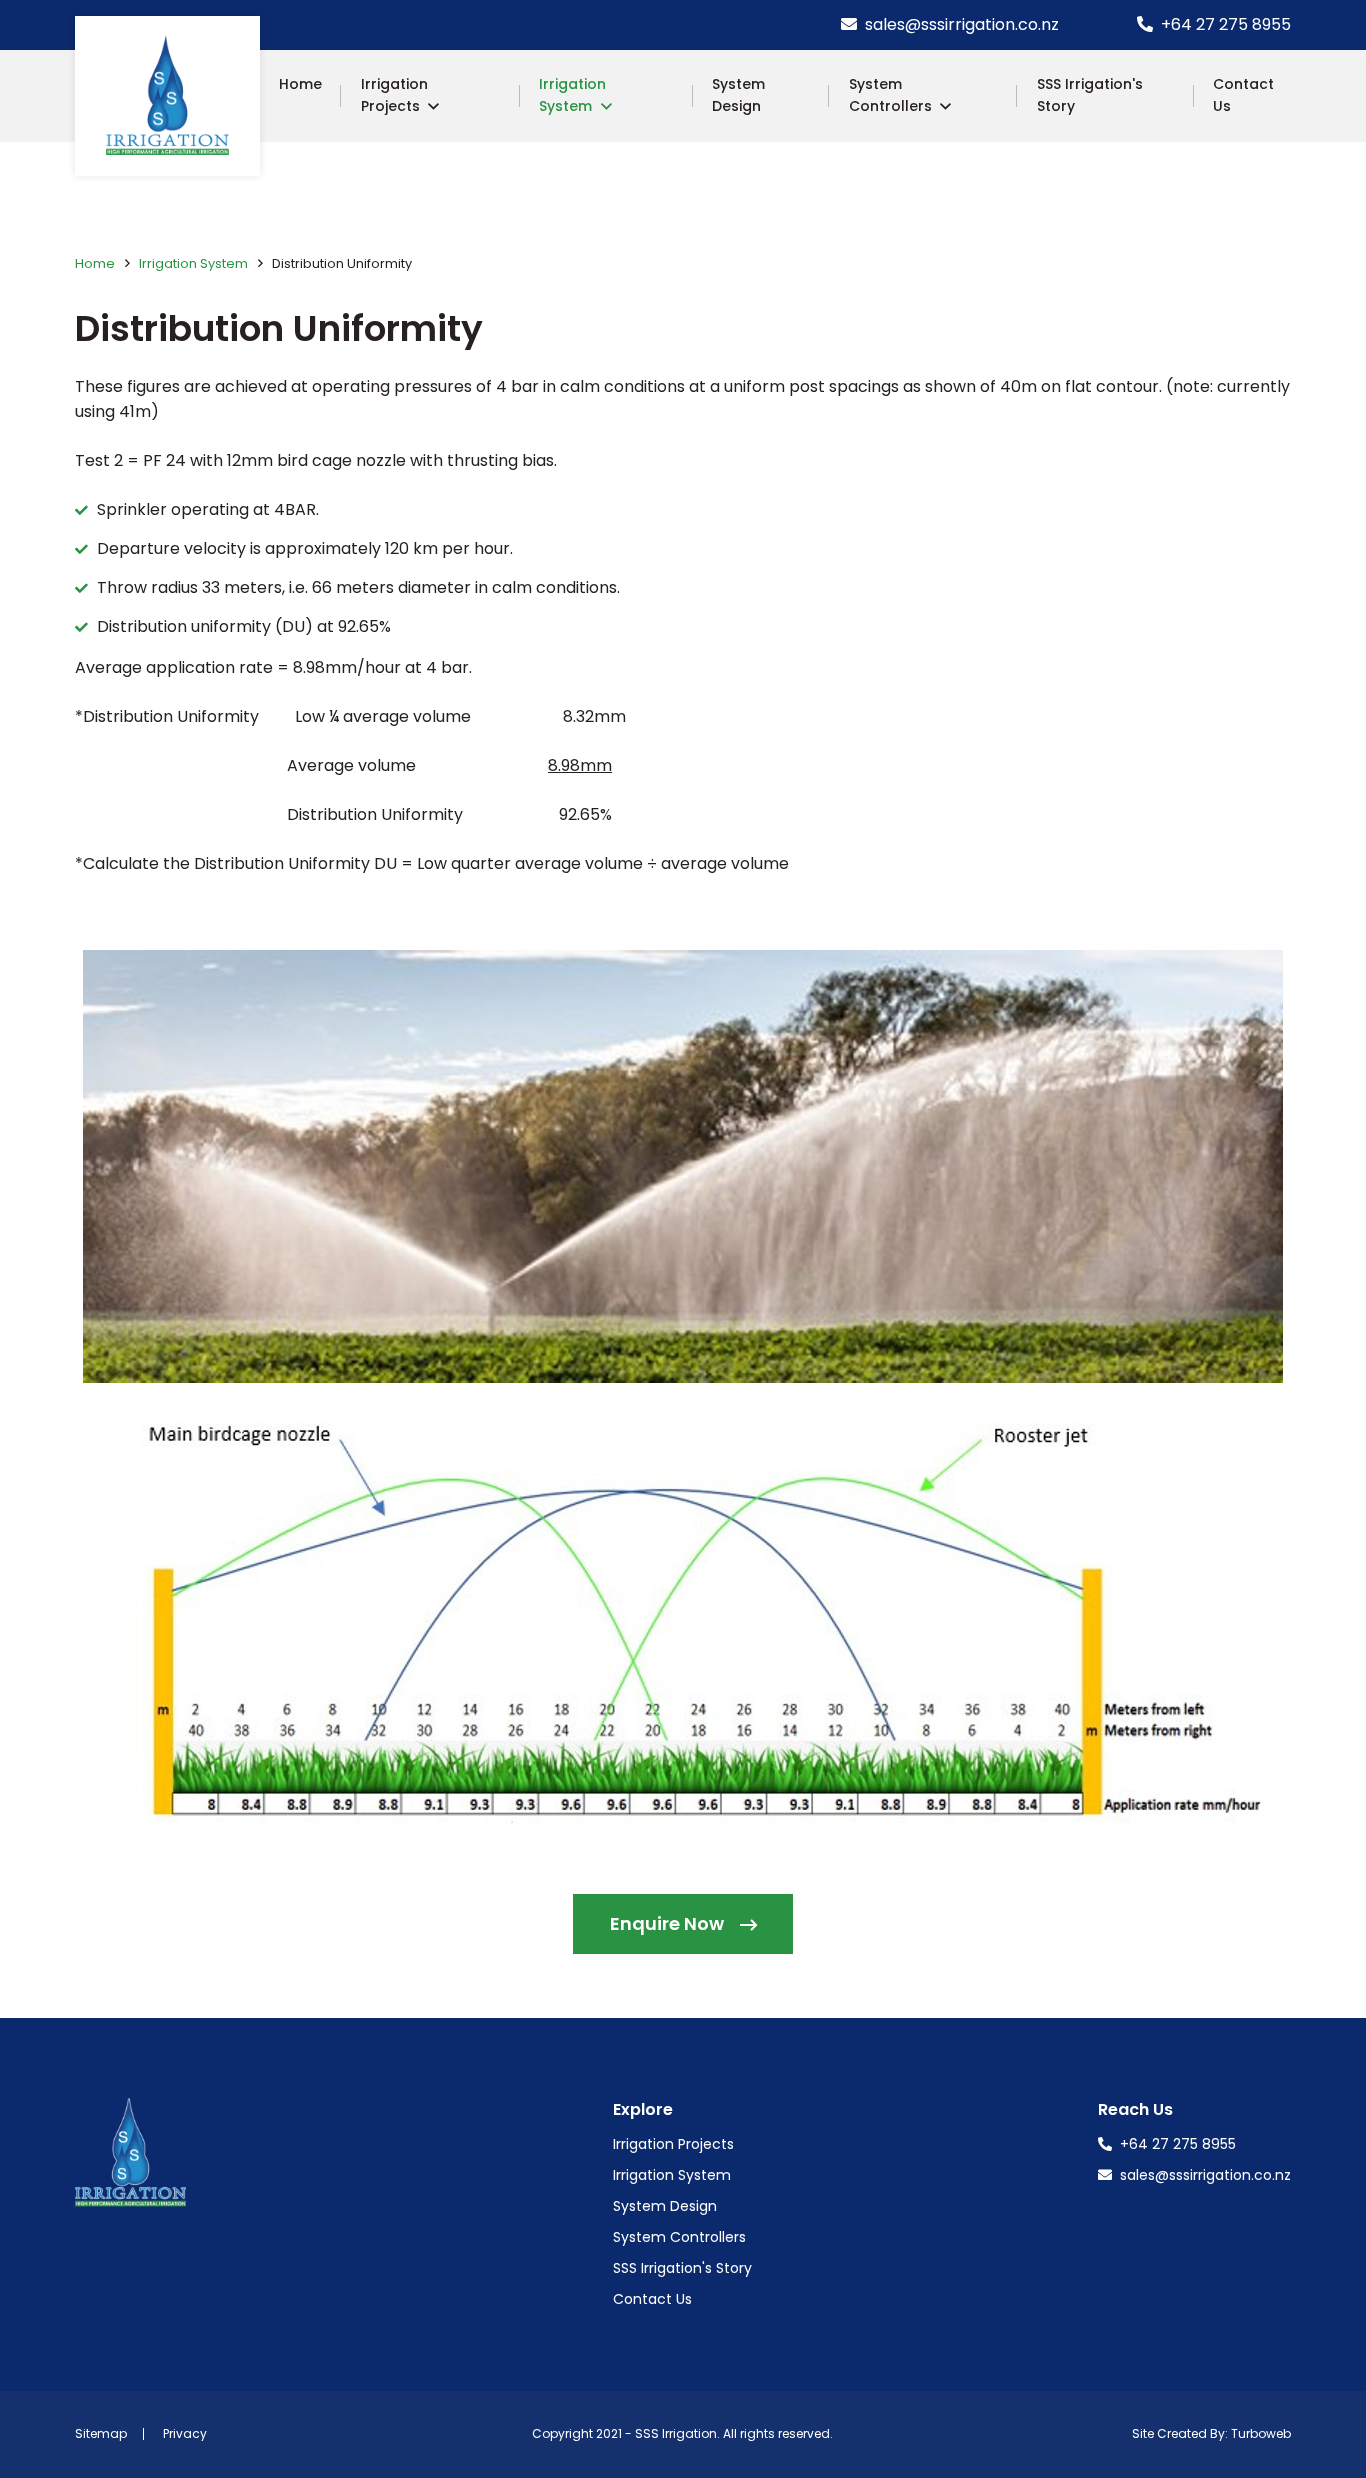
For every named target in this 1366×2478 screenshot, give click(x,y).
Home (300, 84)
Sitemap (101, 2434)
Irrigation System (572, 95)
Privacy (185, 2434)
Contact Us (1243, 95)
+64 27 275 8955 (1224, 24)
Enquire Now (667, 1923)
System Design (738, 95)
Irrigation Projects (394, 95)
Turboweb (1261, 2433)
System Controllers (890, 95)
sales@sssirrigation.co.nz (960, 24)
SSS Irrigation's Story (1090, 95)
